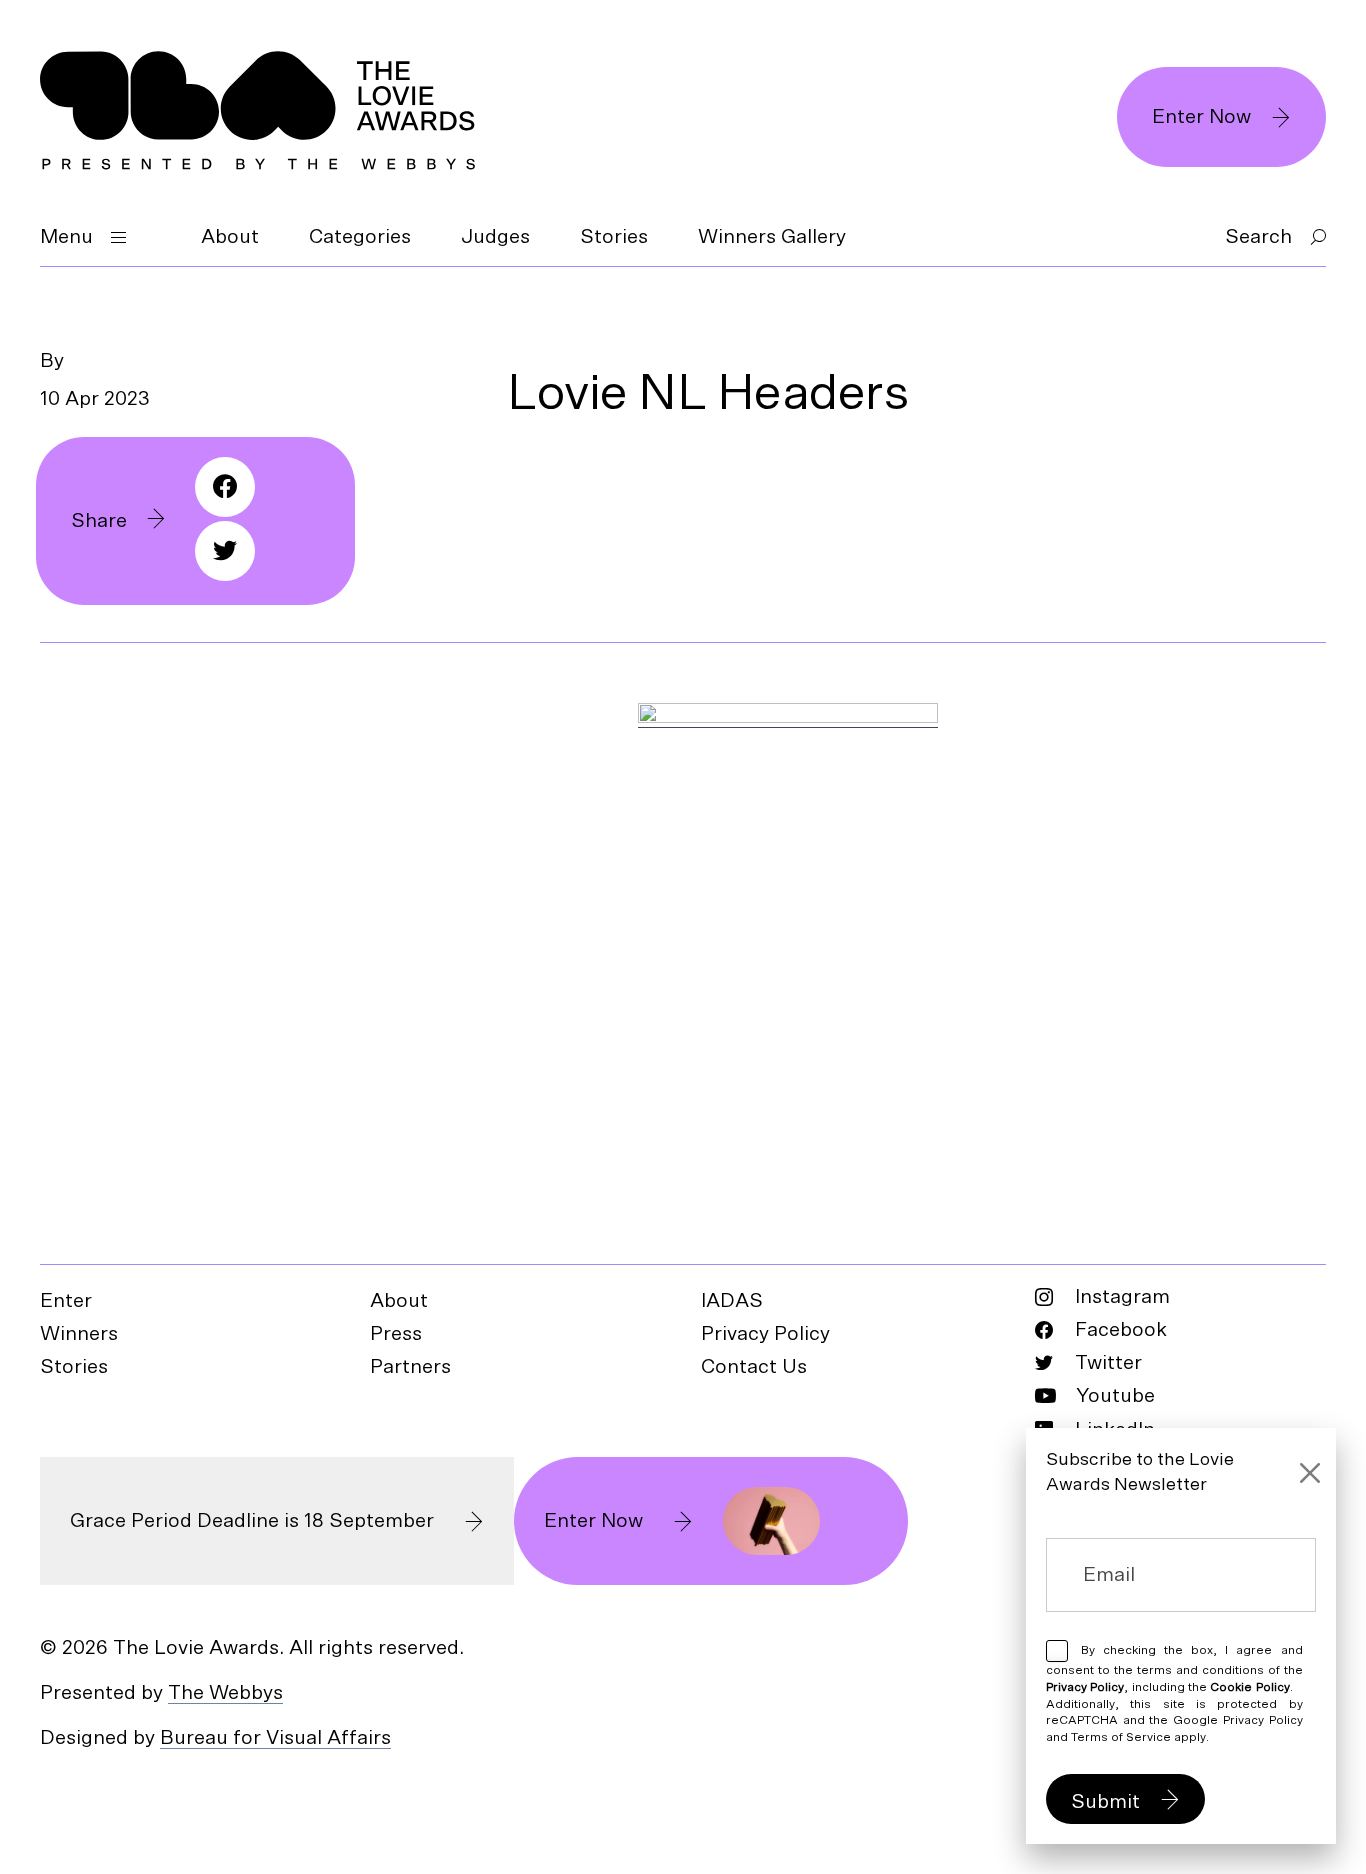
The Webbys (225, 1693)
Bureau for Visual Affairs (275, 1738)
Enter (66, 1301)
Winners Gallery (772, 237)
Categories (360, 237)
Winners (79, 1334)
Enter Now (1201, 117)
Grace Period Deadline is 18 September (252, 1521)
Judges (495, 237)
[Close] (1310, 1473)
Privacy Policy (765, 1334)
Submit (1105, 1802)
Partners (410, 1367)
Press (396, 1334)
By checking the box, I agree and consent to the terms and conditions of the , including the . (1174, 1693)
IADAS (732, 1301)
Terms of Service (1121, 1737)
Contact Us (754, 1367)
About (230, 237)
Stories (614, 237)
